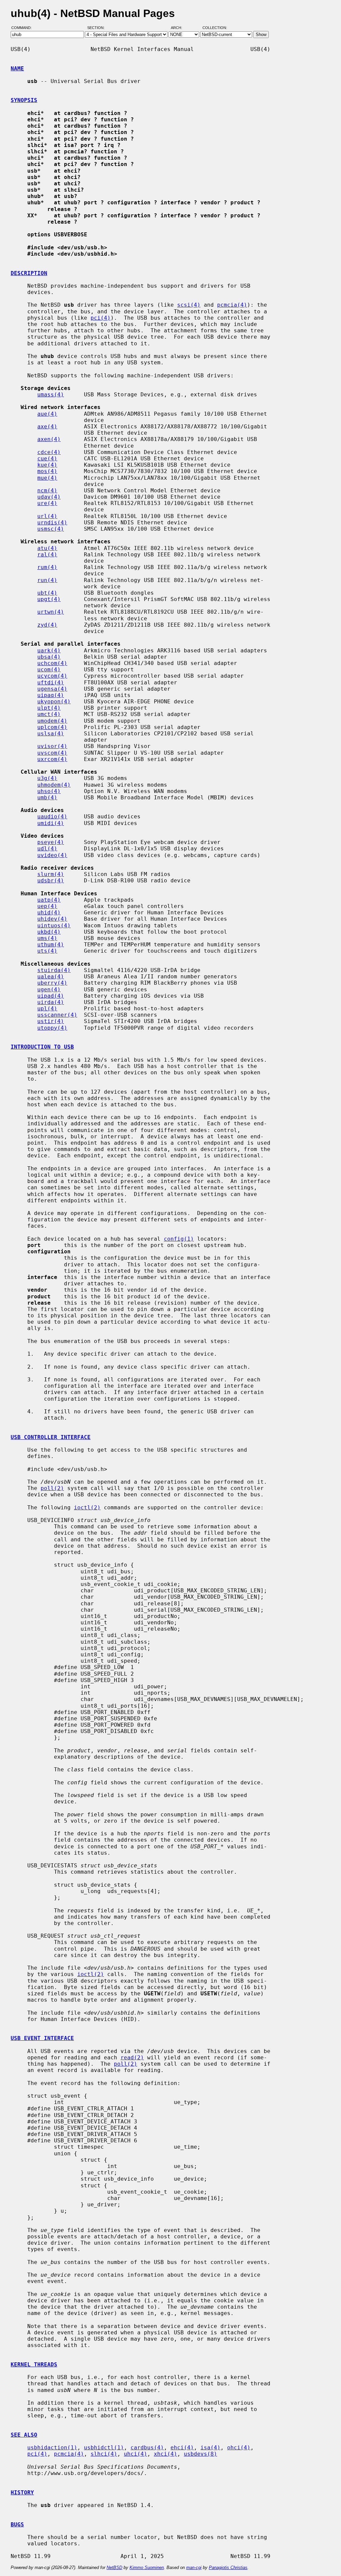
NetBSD (114, 2567)
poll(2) (52, 1488)
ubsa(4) (49, 657)
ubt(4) (47, 593)
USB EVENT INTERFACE (42, 2038)
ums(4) (47, 938)
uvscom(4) (52, 753)
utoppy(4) (52, 1028)
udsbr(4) (51, 880)
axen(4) (49, 439)
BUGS (17, 2524)
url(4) (47, 516)
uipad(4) (51, 996)
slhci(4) (104, 2454)
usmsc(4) (51, 529)
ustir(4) (51, 1021)
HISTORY (22, 2492)
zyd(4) (47, 625)
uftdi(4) (51, 682)
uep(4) (47, 906)
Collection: (215, 28)
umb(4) (47, 797)
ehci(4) (182, 2447)
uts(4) (47, 951)
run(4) (47, 580)
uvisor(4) (52, 746)
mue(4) (47, 478)
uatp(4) (49, 900)
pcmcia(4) (232, 305)
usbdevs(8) (200, 2454)
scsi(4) (189, 305)
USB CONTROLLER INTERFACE (51, 1437)
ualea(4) (51, 976)
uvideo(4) (52, 855)
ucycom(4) (52, 676)
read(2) (132, 2057)
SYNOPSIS (24, 100)
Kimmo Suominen (147, 2567)
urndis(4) (52, 522)
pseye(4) (51, 842)
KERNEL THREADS (34, 2364)
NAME (17, 68)
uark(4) (49, 650)
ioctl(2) (87, 1507)
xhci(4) (166, 2454)
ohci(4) (239, 2447)
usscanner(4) (57, 1015)
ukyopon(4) (54, 701)
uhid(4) (49, 912)
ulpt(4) (49, 708)
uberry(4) (52, 983)
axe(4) (47, 426)
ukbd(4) (49, 932)
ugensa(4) (52, 689)
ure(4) (47, 503)
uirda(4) (51, 1002)
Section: (97, 28)
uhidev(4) (52, 919)
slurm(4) (51, 874)
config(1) (179, 1239)
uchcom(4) (52, 663)
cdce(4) (49, 452)
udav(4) (49, 497)
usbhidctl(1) (104, 2447)
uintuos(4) (54, 925)
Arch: (179, 28)
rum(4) (47, 567)
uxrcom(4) (52, 759)
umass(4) (51, 394)
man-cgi (194, 2567)
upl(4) (47, 1008)
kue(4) (47, 465)
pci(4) (101, 318)
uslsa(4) (51, 733)
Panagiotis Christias (228, 2567)
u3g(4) (47, 778)
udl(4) (47, 848)
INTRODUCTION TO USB (42, 1047)
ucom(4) (49, 669)
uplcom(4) (52, 727)
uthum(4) (51, 944)
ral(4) (47, 554)
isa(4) (210, 2447)
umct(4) (49, 714)
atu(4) (47, 548)
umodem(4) (52, 721)
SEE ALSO (24, 2435)
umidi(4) (51, 823)
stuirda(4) (54, 970)
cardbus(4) (147, 2447)
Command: (23, 28)
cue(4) (47, 458)
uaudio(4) (52, 816)
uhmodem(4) (54, 785)
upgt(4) (49, 599)
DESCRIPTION (29, 273)
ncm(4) (47, 490)
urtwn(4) (51, 612)
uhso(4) (49, 791)
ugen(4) (49, 989)
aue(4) (47, 414)
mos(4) (47, 471)
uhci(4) (136, 2454)
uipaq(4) (51, 695)
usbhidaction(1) (52, 2447)
